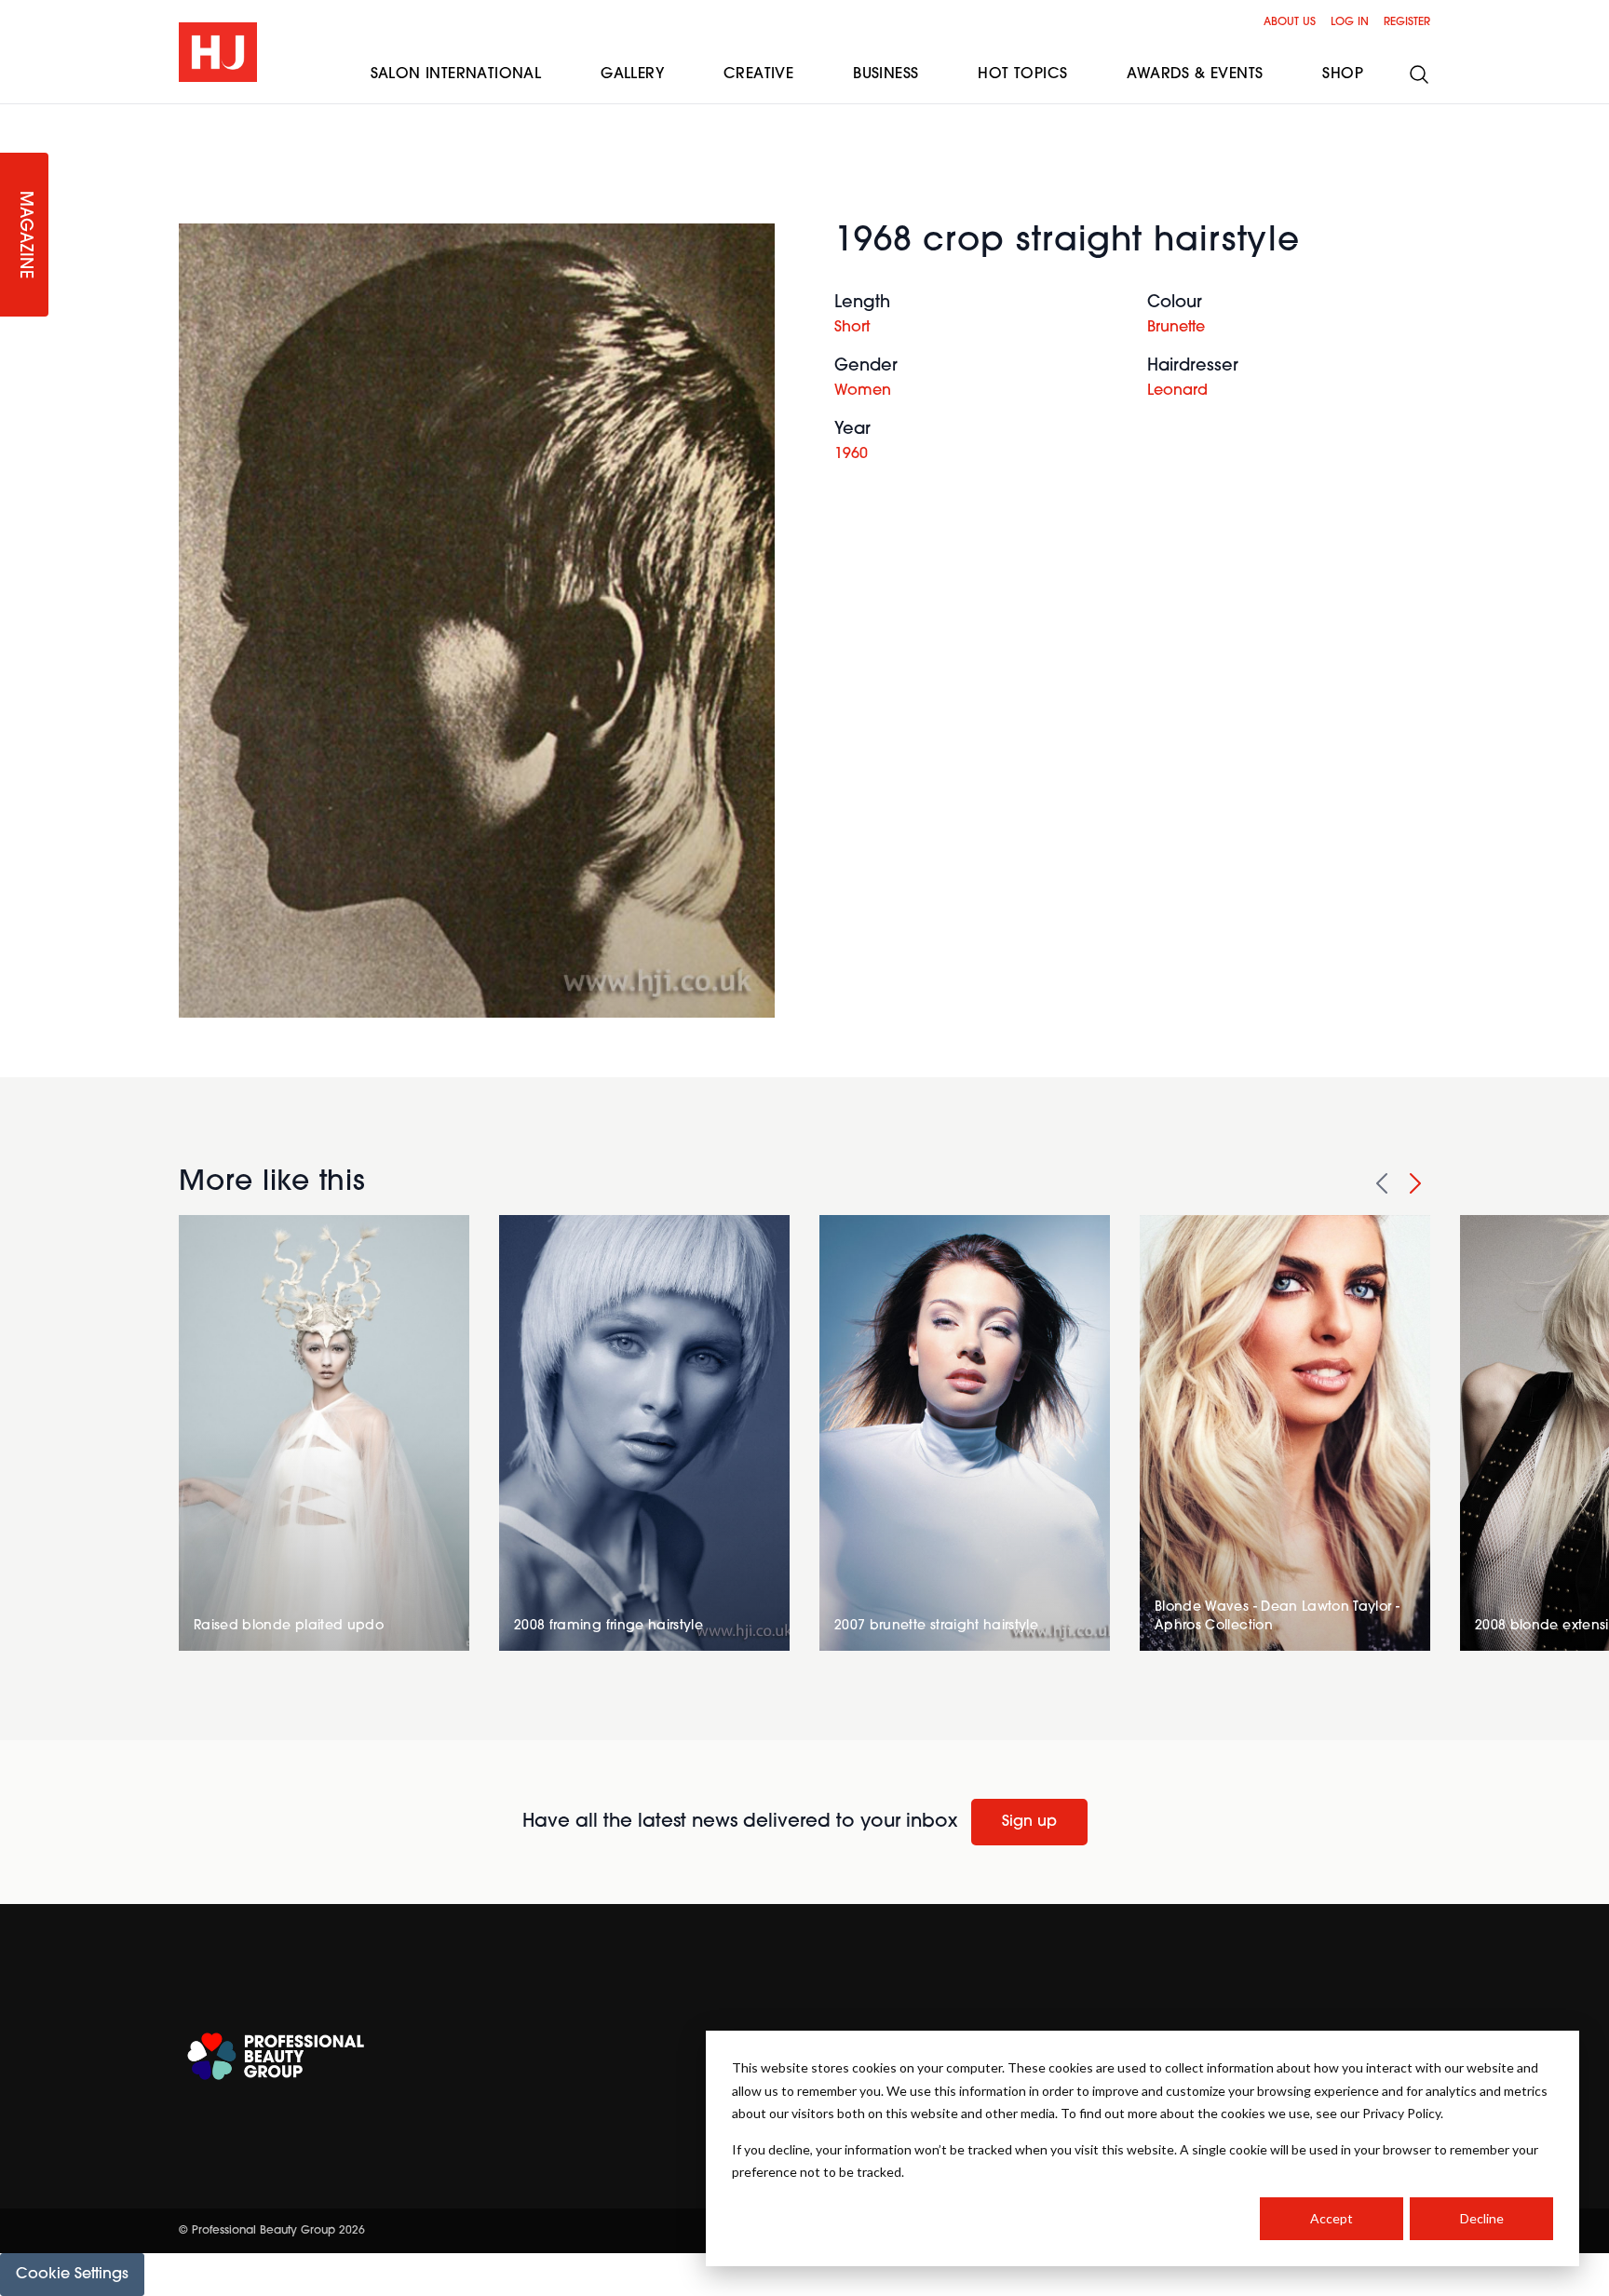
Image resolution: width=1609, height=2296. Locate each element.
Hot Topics (1022, 74)
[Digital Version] (15, 115)
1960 (851, 454)
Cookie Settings (72, 2275)
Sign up (1029, 1822)
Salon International (456, 74)
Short (852, 328)
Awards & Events (1195, 74)
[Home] (218, 52)
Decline (1482, 2218)
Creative (758, 74)
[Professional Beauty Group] (276, 2056)
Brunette (1176, 328)
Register (1407, 22)
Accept (1332, 2218)
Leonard (1177, 391)
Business (886, 74)
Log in (1350, 22)
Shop (1343, 74)
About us (1290, 22)
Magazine (24, 235)
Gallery (632, 74)
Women (863, 391)
